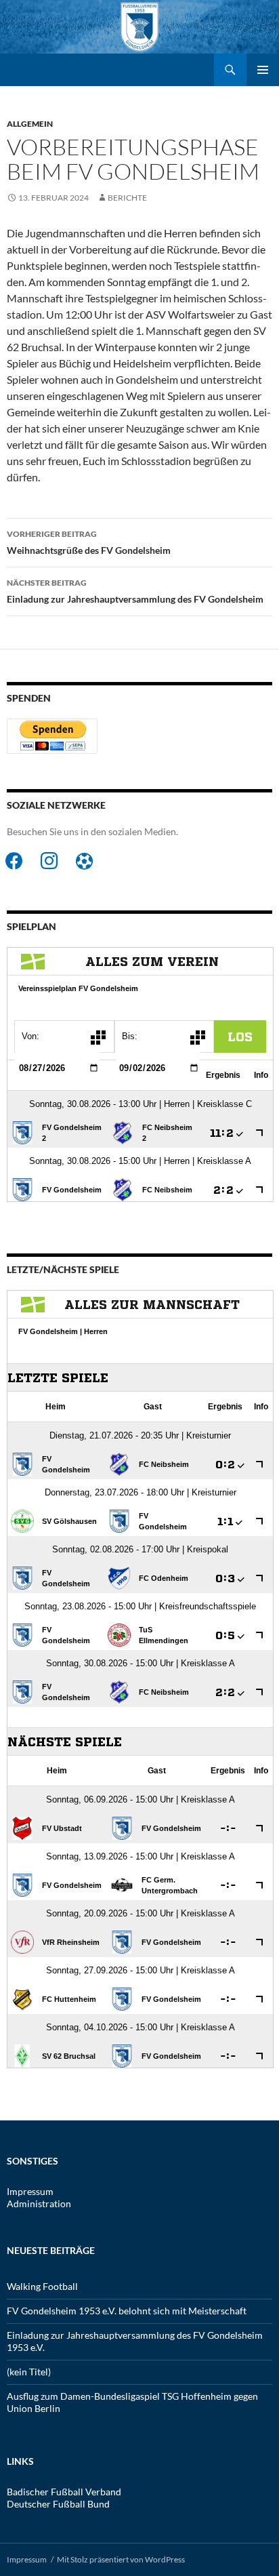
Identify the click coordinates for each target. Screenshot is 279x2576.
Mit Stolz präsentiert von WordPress (121, 2559)
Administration (39, 2203)
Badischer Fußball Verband (64, 2492)
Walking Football (42, 2286)
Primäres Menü (263, 70)
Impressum (30, 2191)
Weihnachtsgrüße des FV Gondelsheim (89, 542)
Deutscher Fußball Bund (58, 2504)
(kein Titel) (29, 2372)
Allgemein (30, 124)
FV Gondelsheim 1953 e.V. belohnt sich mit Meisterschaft (127, 2311)
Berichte (127, 198)
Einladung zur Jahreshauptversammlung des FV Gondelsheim (135, 591)
